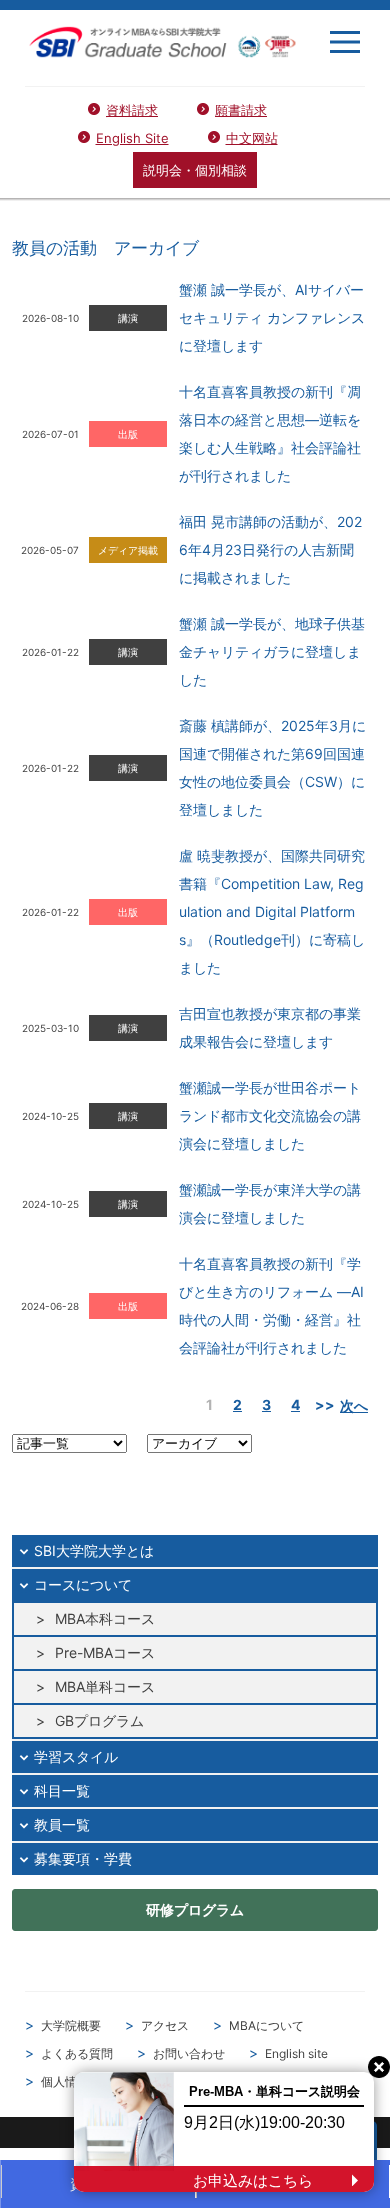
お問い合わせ (189, 2053)
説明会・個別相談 (195, 170)
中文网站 (252, 138)
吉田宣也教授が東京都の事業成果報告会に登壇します (270, 1027)
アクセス (165, 2025)
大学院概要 (71, 2025)
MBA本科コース (105, 1618)
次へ (354, 1405)
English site (296, 2053)
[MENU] (345, 42)
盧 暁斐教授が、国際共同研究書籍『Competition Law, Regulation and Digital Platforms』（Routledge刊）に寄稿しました (272, 911)
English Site (132, 138)
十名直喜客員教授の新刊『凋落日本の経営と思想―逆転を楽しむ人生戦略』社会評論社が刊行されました (270, 433)
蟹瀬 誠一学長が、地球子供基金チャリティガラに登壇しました (272, 651)
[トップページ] (162, 42)
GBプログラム (99, 1720)
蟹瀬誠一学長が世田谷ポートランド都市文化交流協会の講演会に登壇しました (270, 1115)
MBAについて (266, 2025)
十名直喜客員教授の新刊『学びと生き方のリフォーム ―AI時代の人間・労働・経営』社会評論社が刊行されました (271, 1305)
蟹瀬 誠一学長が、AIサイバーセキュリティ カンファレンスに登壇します (272, 317)
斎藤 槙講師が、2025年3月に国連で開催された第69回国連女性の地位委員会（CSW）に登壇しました (272, 767)
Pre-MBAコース (105, 1652)
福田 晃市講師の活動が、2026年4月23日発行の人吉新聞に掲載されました (270, 549)
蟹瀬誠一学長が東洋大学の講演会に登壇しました (270, 1203)
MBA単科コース (105, 1686)
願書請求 (241, 110)
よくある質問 (77, 2053)
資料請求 (132, 110)
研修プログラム (195, 1909)
